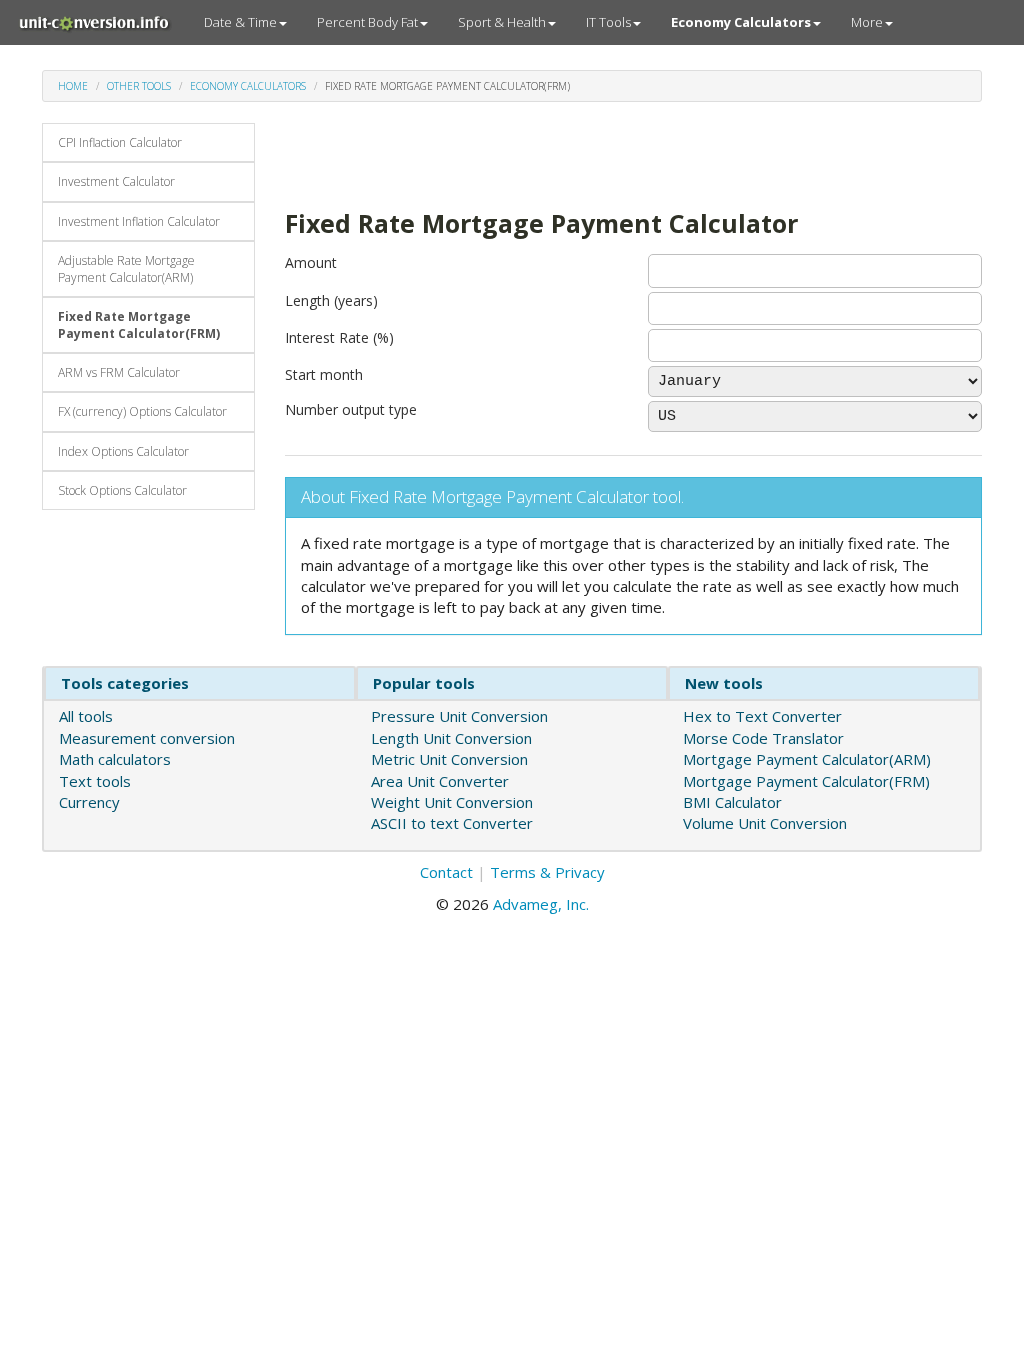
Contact (446, 872)
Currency (89, 802)
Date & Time (240, 22)
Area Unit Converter (440, 781)
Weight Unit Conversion (452, 802)
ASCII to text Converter (452, 823)
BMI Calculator (732, 802)
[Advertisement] (519, 153)
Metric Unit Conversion (449, 759)
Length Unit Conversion (451, 738)
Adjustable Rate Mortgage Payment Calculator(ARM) (126, 269)
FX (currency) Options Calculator (142, 411)
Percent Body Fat (367, 22)
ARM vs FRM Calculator (119, 372)
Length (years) (331, 300)
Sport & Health (502, 22)
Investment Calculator (116, 181)
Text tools (95, 781)
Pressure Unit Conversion (459, 716)
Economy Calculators (248, 86)
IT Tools (608, 22)
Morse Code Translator (763, 738)
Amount (311, 262)
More (867, 22)
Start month (324, 374)
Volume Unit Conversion (765, 823)
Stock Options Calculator (122, 490)
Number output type (351, 409)
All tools (86, 716)
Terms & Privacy (547, 872)
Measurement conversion (147, 738)
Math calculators (115, 759)
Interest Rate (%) (339, 337)
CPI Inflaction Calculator (120, 142)
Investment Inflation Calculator (139, 221)
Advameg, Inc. (541, 904)
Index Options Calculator (123, 451)
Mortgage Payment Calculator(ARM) (807, 759)
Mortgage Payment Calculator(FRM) (806, 781)
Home (73, 86)
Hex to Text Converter (762, 716)
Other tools (139, 86)
